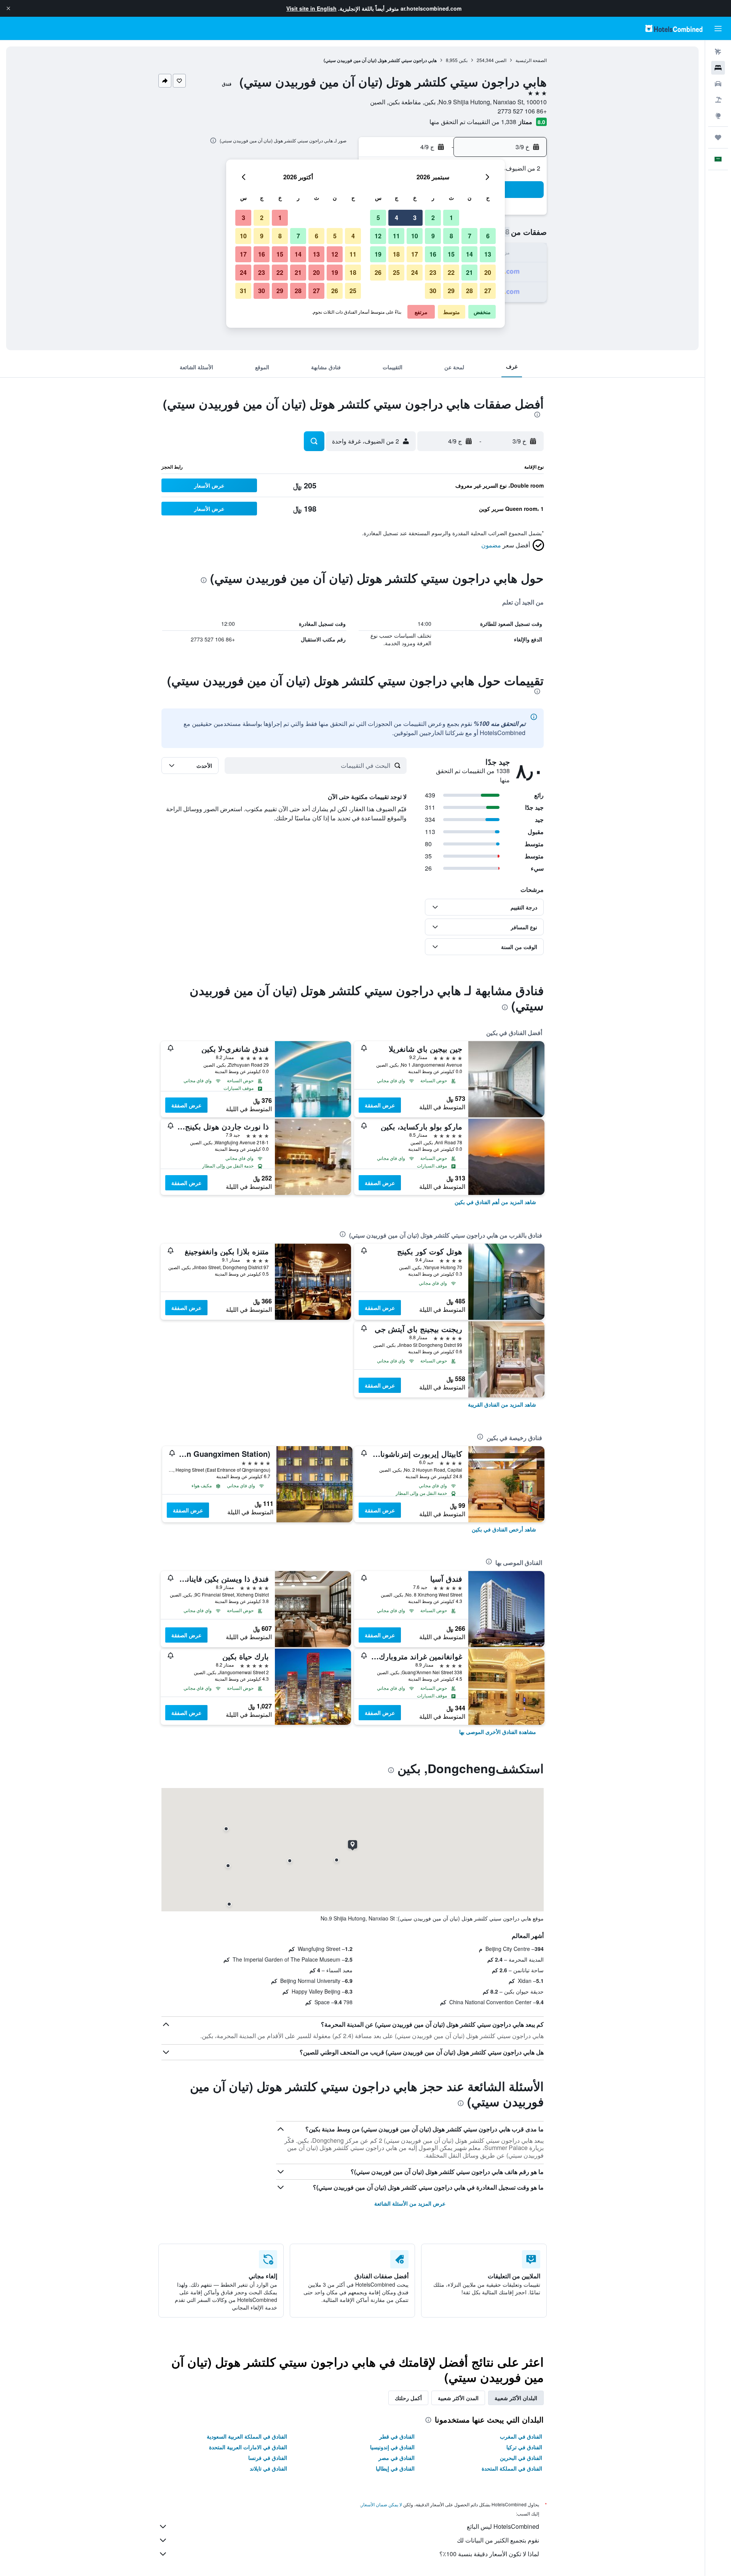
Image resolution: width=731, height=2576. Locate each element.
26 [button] (378, 272)
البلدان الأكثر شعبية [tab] (516, 2398)
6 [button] (488, 236)
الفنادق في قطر (397, 2436)
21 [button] (469, 272)
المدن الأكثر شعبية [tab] (458, 2398)
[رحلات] (718, 137)
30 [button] (433, 291)
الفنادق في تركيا (524, 2447)
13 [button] (488, 254)
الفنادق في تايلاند (268, 2468)
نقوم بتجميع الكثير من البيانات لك (498, 2540)
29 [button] (451, 291)
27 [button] (488, 291)
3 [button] (415, 218)
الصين (501, 60)
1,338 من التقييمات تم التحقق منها (473, 122)
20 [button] (488, 272)
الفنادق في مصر (397, 2458)
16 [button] (433, 254)
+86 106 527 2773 (522, 111)
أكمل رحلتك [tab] (408, 2398)
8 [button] (451, 236)
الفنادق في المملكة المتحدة (512, 2468)
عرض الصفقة (380, 1105)
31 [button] (243, 291)
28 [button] (469, 291)
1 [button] (451, 218)
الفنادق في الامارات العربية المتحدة (248, 2447)
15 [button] (451, 254)
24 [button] (415, 272)
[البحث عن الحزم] (718, 100)
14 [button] (469, 254)
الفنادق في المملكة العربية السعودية (247, 2436)
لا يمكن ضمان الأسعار (381, 2504)
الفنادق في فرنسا (268, 2458)
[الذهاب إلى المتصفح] (718, 116)
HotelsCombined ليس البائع (503, 2526)
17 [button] (415, 254)
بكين (463, 60)
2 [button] (433, 218)
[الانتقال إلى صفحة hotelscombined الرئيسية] (674, 28)
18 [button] (396, 254)
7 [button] (470, 236)
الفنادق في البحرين (521, 2458)
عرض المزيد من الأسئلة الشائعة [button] (410, 2203)
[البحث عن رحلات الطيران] (718, 52)
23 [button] (433, 272)
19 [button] (378, 254)
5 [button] (378, 218)
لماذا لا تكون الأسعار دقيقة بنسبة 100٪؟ (489, 2554)
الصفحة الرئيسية (531, 60)
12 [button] (378, 236)
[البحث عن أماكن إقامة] (718, 68)
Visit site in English (311, 8)
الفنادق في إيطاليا (395, 2468)
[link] (495, 1202)
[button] (8, 8)
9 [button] (433, 236)
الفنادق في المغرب (521, 2436)
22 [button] (451, 272)
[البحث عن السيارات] (718, 84)
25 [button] (396, 272)
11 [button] (396, 236)
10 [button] (415, 236)
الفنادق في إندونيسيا (392, 2447)
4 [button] (397, 218)
